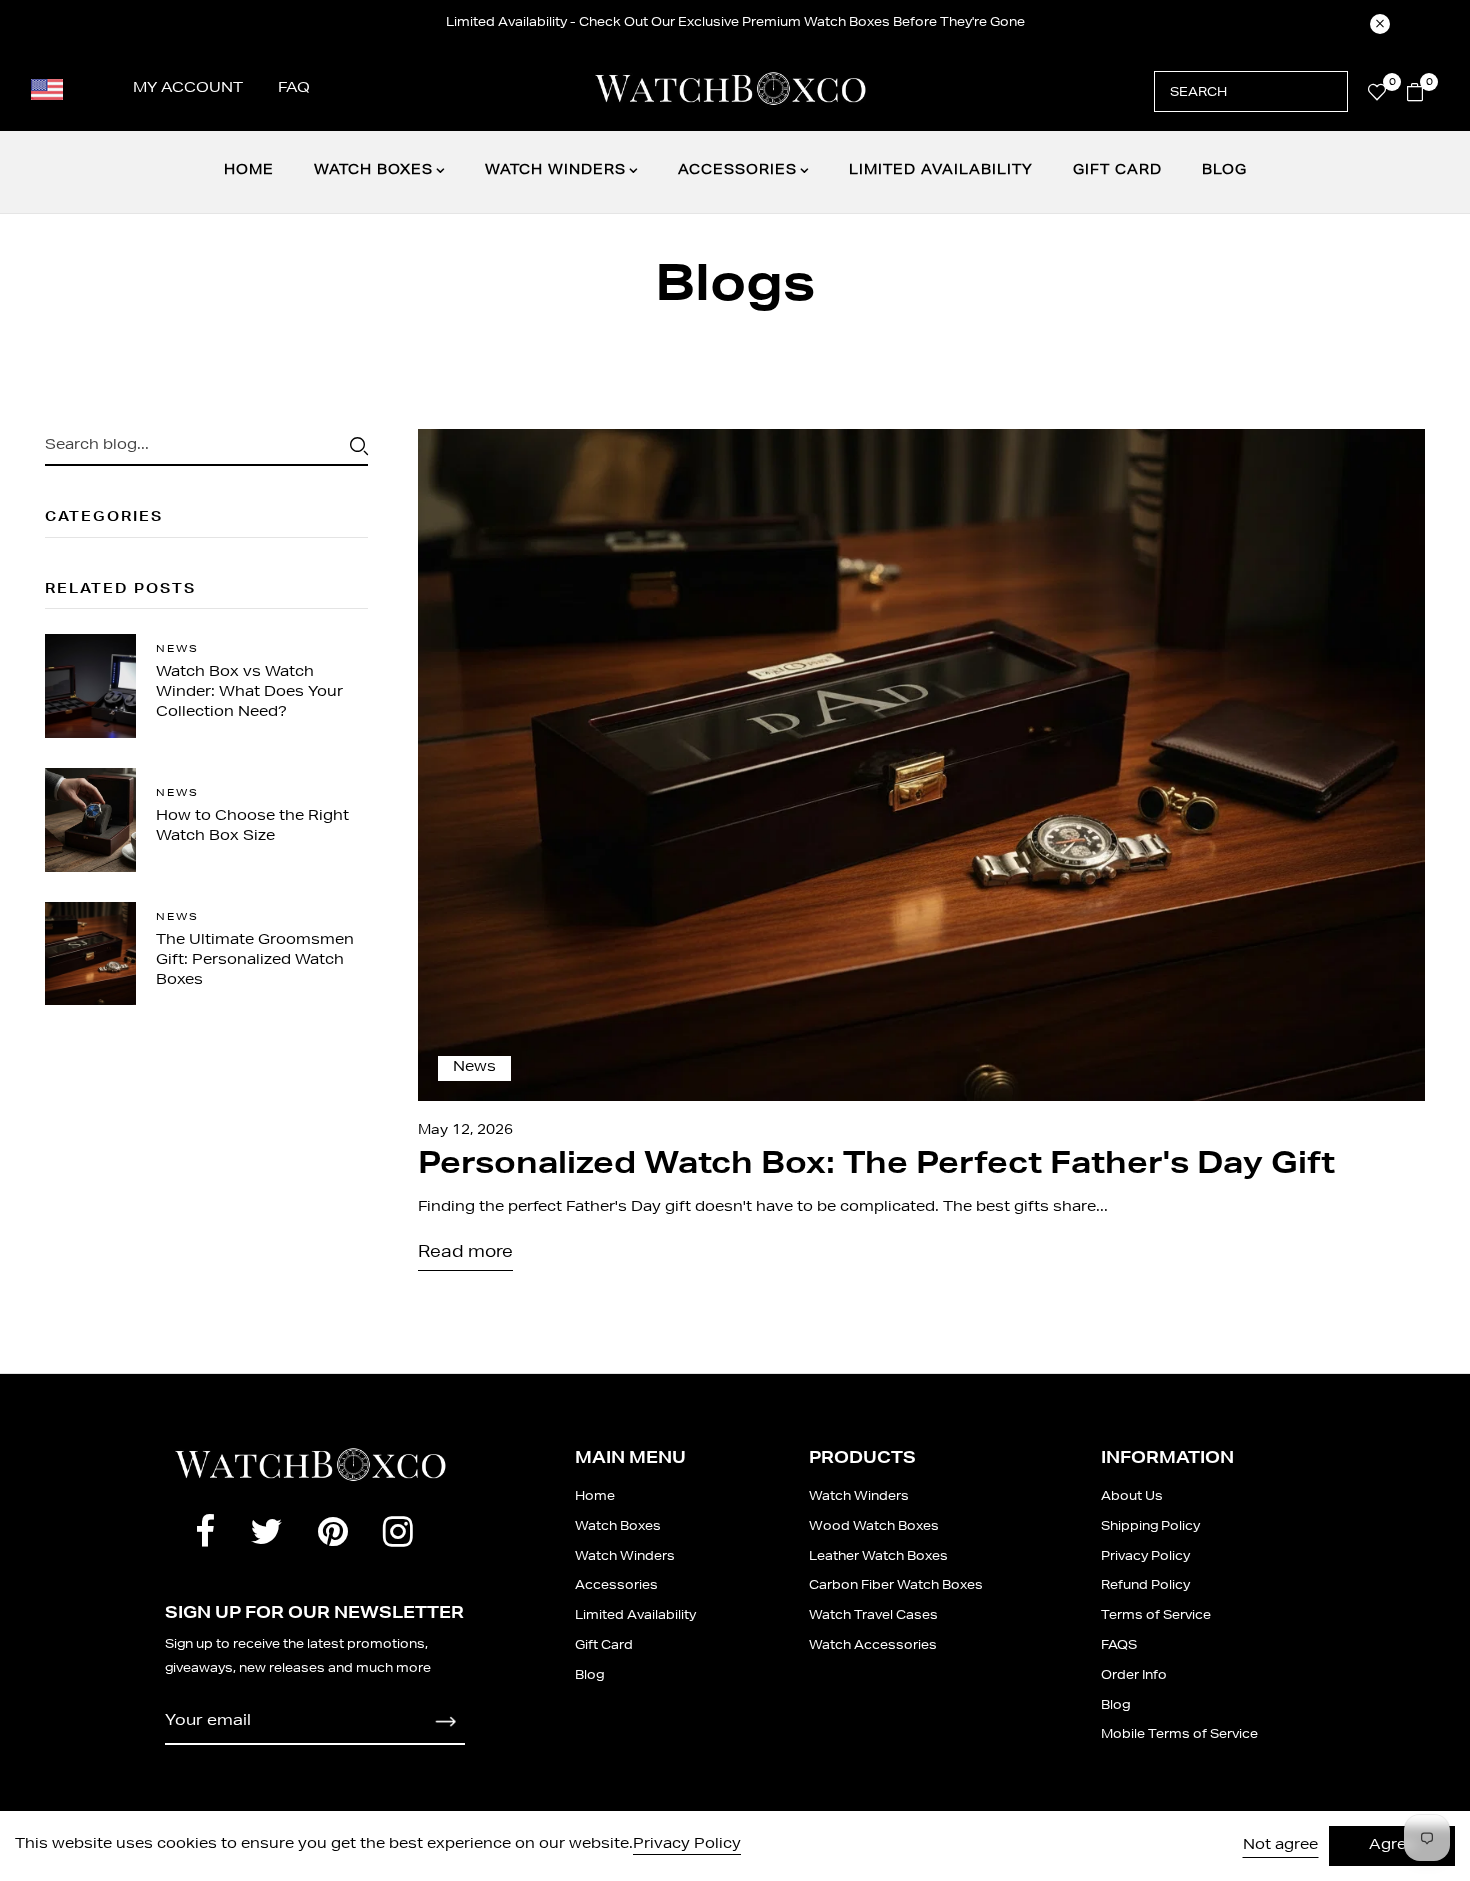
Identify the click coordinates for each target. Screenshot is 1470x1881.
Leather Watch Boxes (878, 1557)
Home (249, 171)
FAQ (294, 89)
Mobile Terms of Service (1179, 1735)
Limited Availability (941, 171)
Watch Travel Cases (873, 1616)
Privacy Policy (1145, 1557)
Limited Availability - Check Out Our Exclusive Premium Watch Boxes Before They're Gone (735, 23)
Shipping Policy (1150, 1527)
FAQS (1119, 1646)
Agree (1392, 1846)
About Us (1132, 1497)
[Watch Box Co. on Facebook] (205, 1537)
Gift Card (1117, 171)
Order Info (1134, 1676)
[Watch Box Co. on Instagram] (398, 1537)
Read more (465, 1254)
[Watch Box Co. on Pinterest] (333, 1537)
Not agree (1280, 1846)
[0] (1377, 96)
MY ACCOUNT (188, 89)
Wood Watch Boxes (874, 1527)
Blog (1224, 171)
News (177, 650)
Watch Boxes (373, 171)
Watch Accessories (873, 1646)
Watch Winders (555, 171)
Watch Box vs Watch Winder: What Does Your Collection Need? (249, 693)
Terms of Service (1156, 1616)
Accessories (737, 171)
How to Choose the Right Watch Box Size (252, 827)
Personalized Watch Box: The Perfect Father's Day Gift (876, 1167)
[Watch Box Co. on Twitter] (266, 1537)
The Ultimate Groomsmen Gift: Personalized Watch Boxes (255, 961)
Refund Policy (1145, 1586)
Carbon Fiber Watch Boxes (896, 1586)
